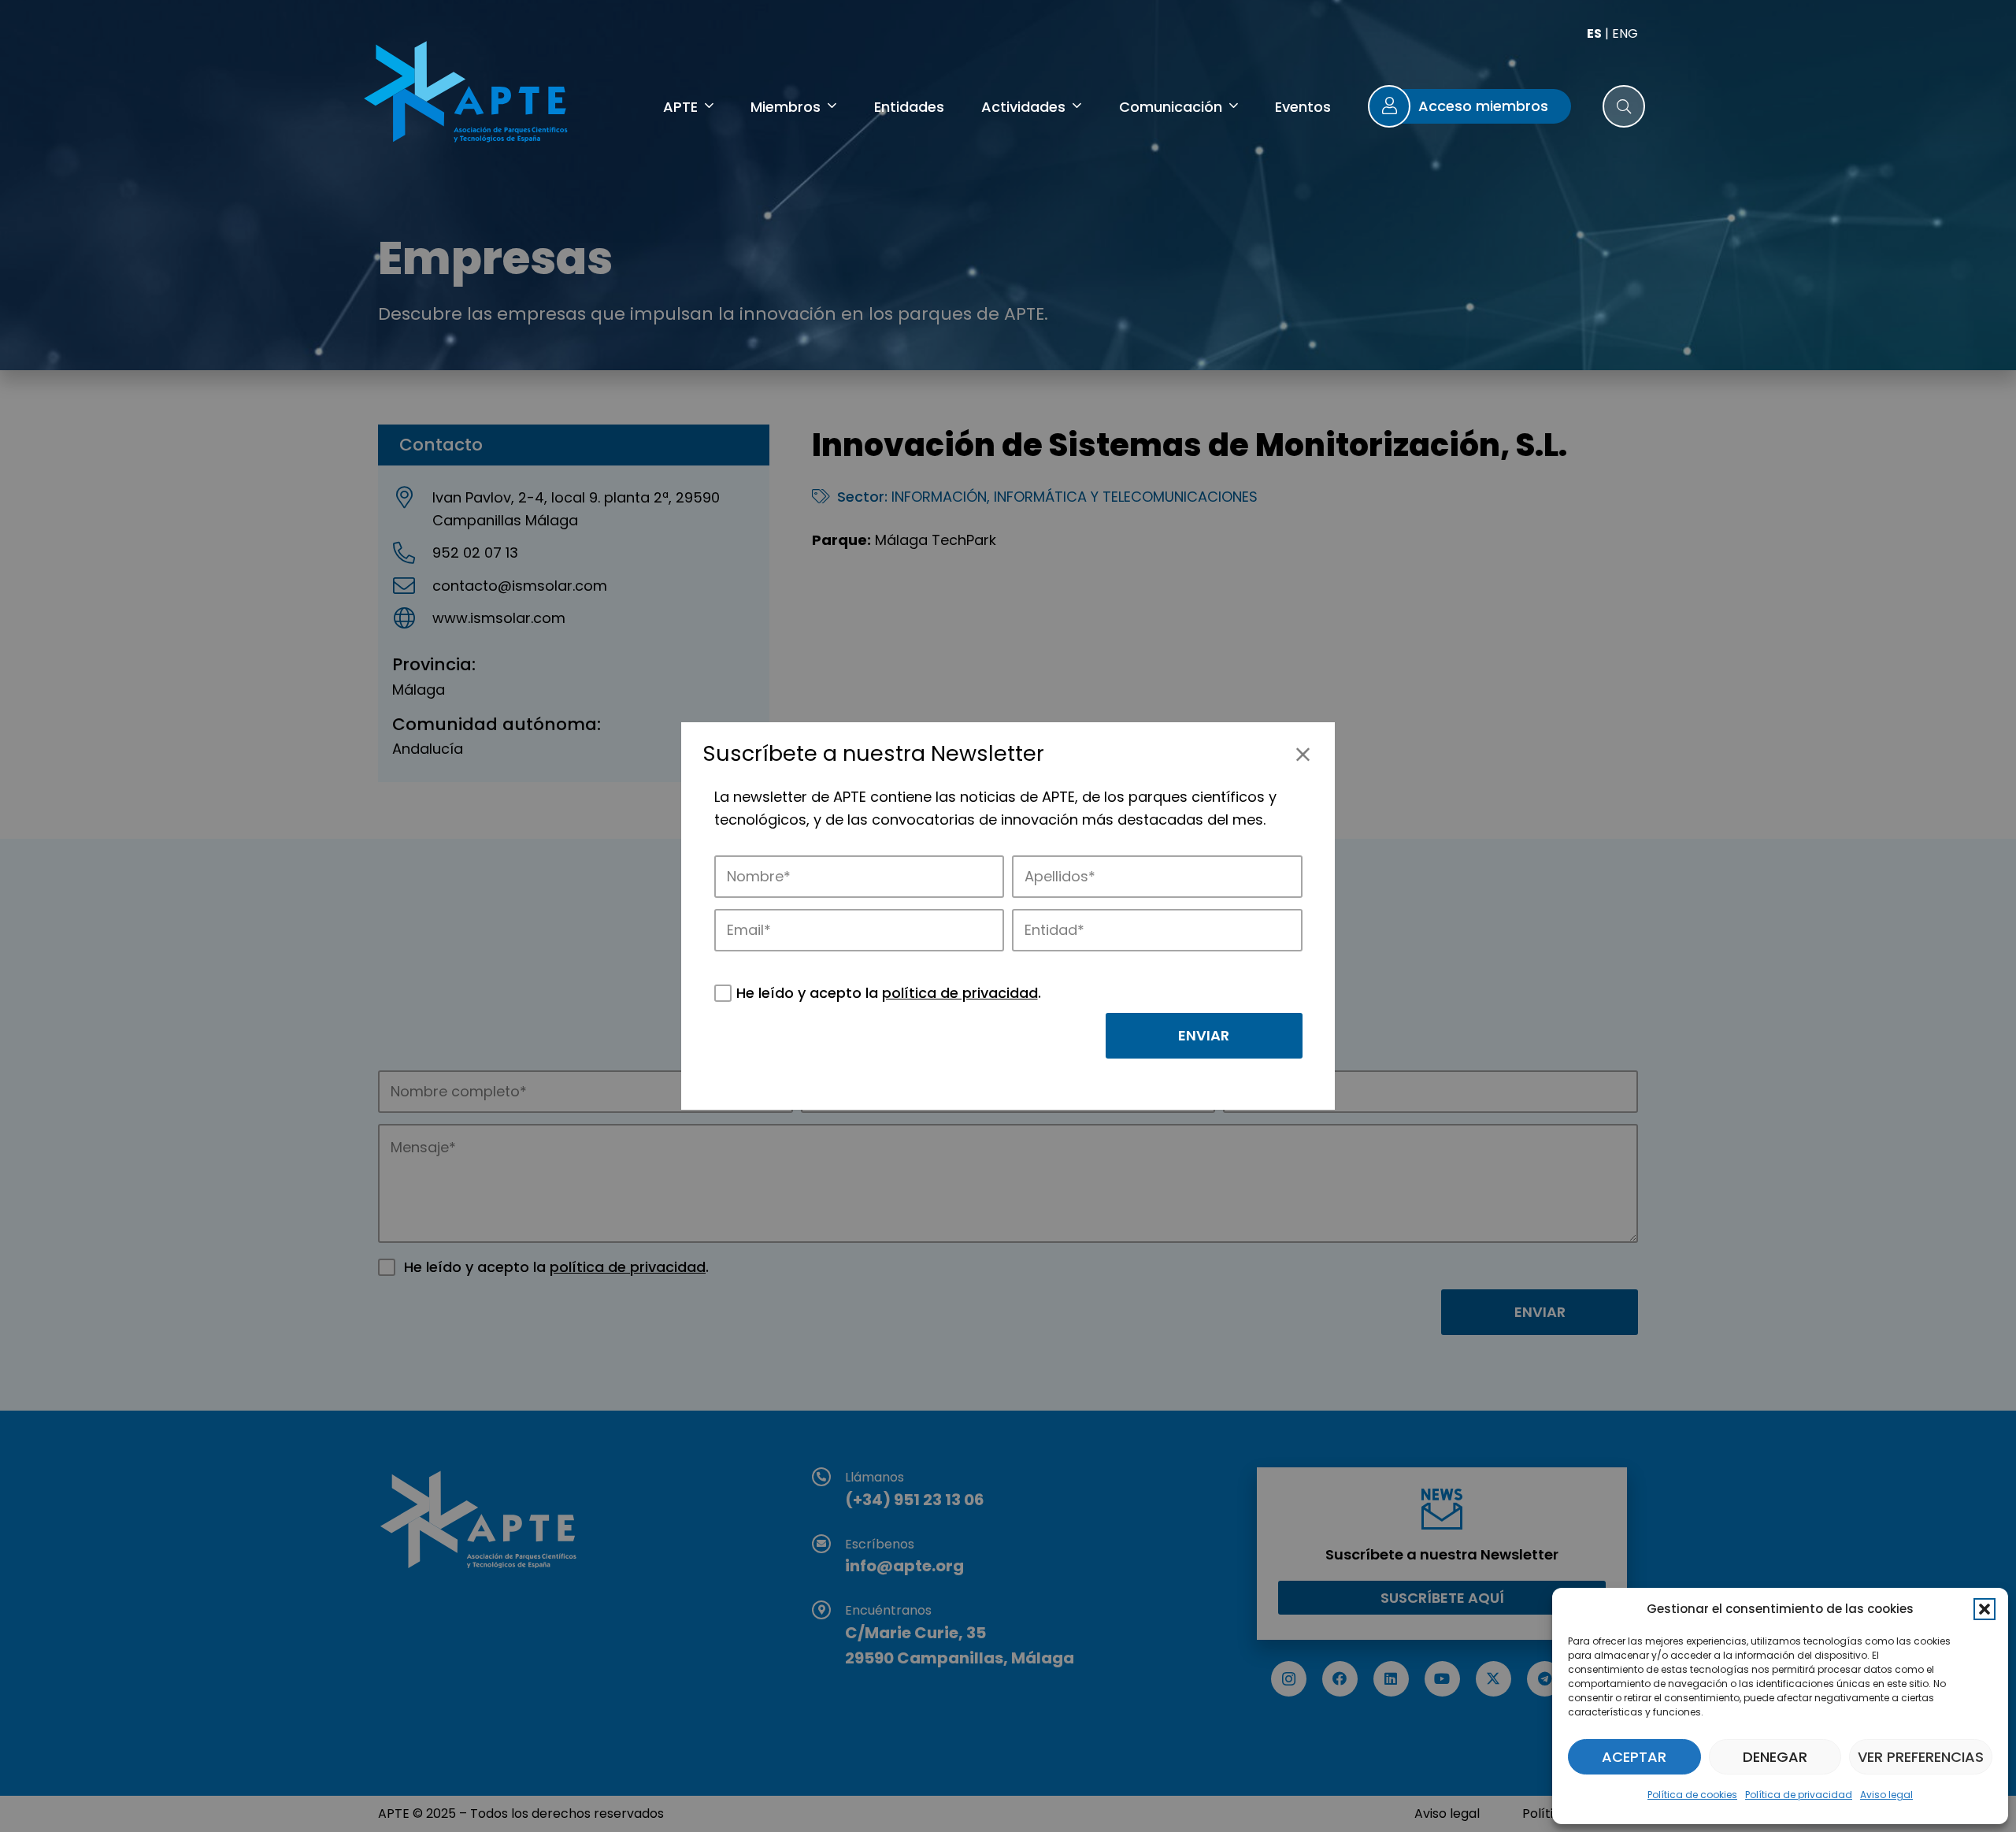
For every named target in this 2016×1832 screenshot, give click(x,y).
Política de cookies (1692, 1795)
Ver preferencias (1921, 1757)
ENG (1625, 33)
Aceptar (1634, 1757)
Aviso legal (1886, 1795)
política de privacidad (960, 993)
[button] (1984, 1609)
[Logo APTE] (469, 95)
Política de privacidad (1799, 1795)
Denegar (1775, 1757)
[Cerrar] (1303, 754)
